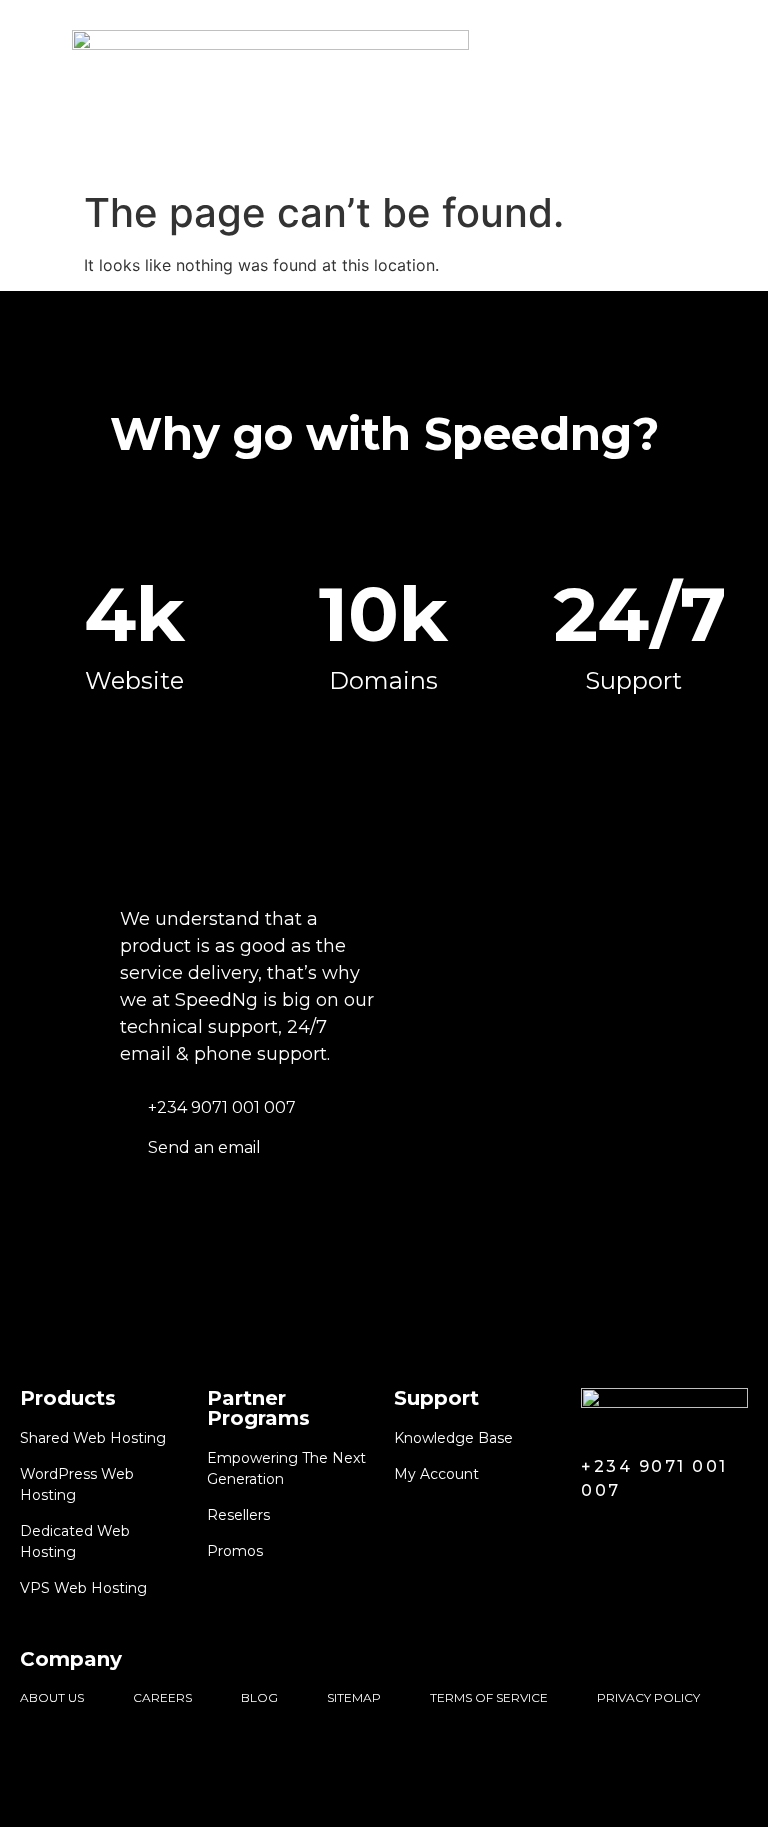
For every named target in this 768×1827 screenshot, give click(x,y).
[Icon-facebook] (594, 1536)
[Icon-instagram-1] (670, 1536)
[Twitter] (632, 1536)
